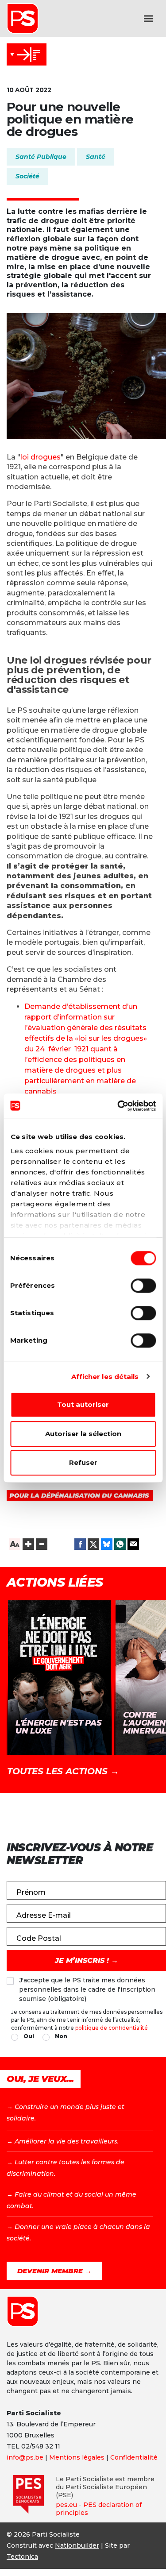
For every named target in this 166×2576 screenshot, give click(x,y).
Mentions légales (77, 2457)
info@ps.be (25, 2457)
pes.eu (66, 2505)
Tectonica (22, 2557)
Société (27, 176)
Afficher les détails (105, 1377)
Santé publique (41, 157)
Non (61, 2036)
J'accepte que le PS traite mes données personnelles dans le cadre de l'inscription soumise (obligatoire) (87, 1989)
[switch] (143, 1286)
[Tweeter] (93, 1544)
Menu (27, 54)
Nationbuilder (77, 2545)
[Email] (133, 1544)
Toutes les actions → (63, 1771)
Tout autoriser (83, 1404)
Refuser (83, 1462)
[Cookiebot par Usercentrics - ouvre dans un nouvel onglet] (118, 1106)
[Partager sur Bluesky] (107, 1544)
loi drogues (41, 457)
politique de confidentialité (112, 2028)
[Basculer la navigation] (148, 19)
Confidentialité (134, 2457)
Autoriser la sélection (83, 1434)
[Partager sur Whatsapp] (120, 1544)
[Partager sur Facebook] (80, 1544)
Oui (29, 2036)
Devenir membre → (54, 2271)
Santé (96, 157)
